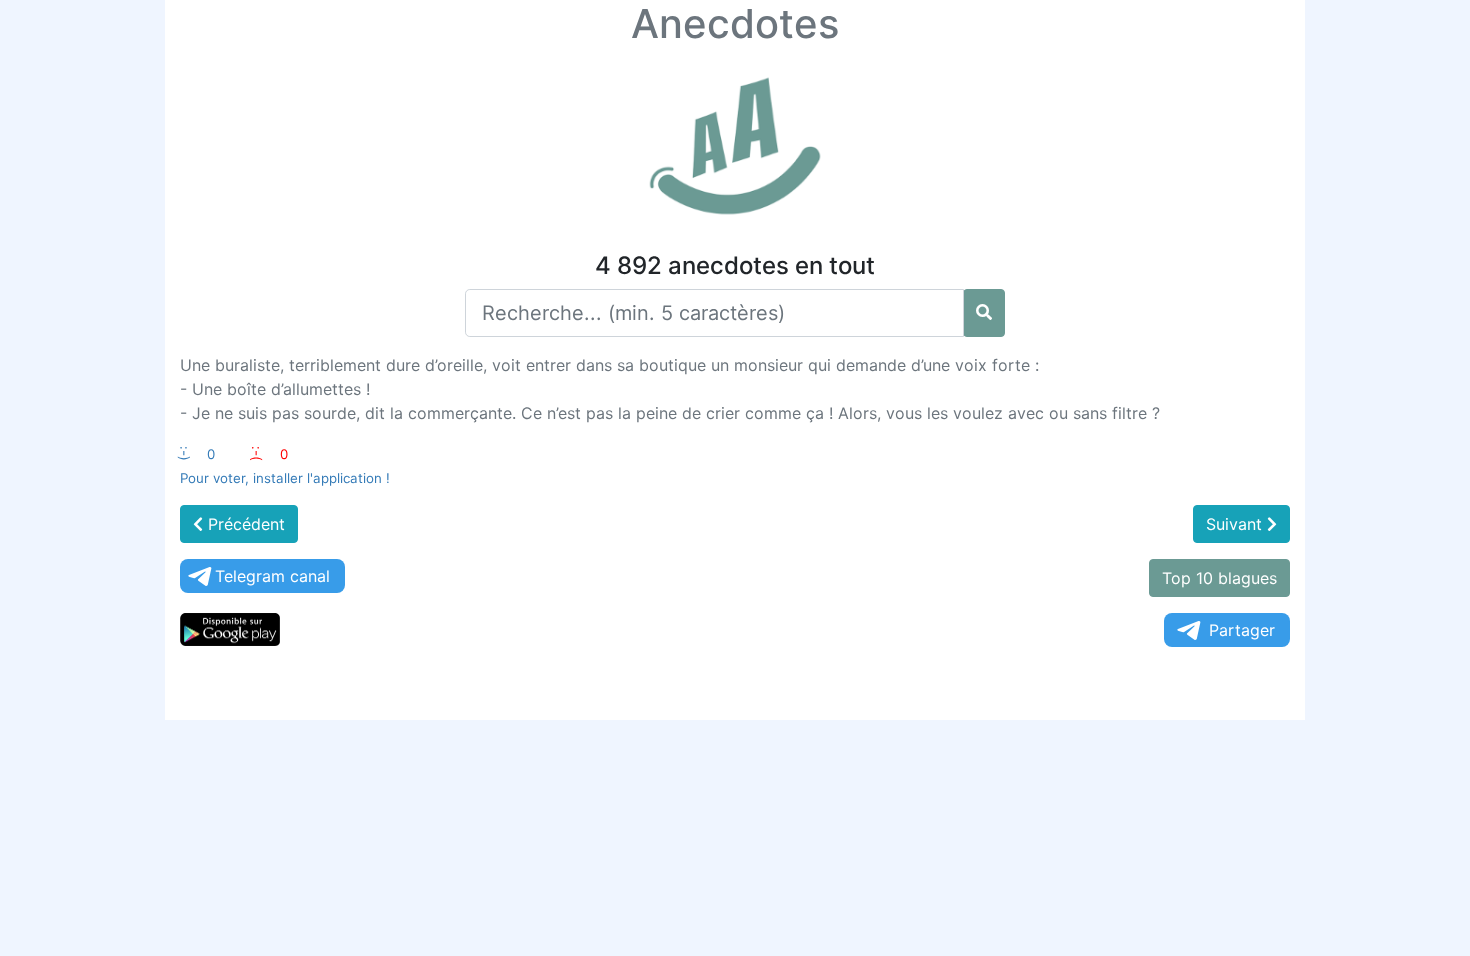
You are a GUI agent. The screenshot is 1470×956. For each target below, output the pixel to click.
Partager (1242, 630)
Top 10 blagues (1219, 578)
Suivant (1236, 524)
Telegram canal (272, 576)
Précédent (244, 524)
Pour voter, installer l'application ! (285, 478)
